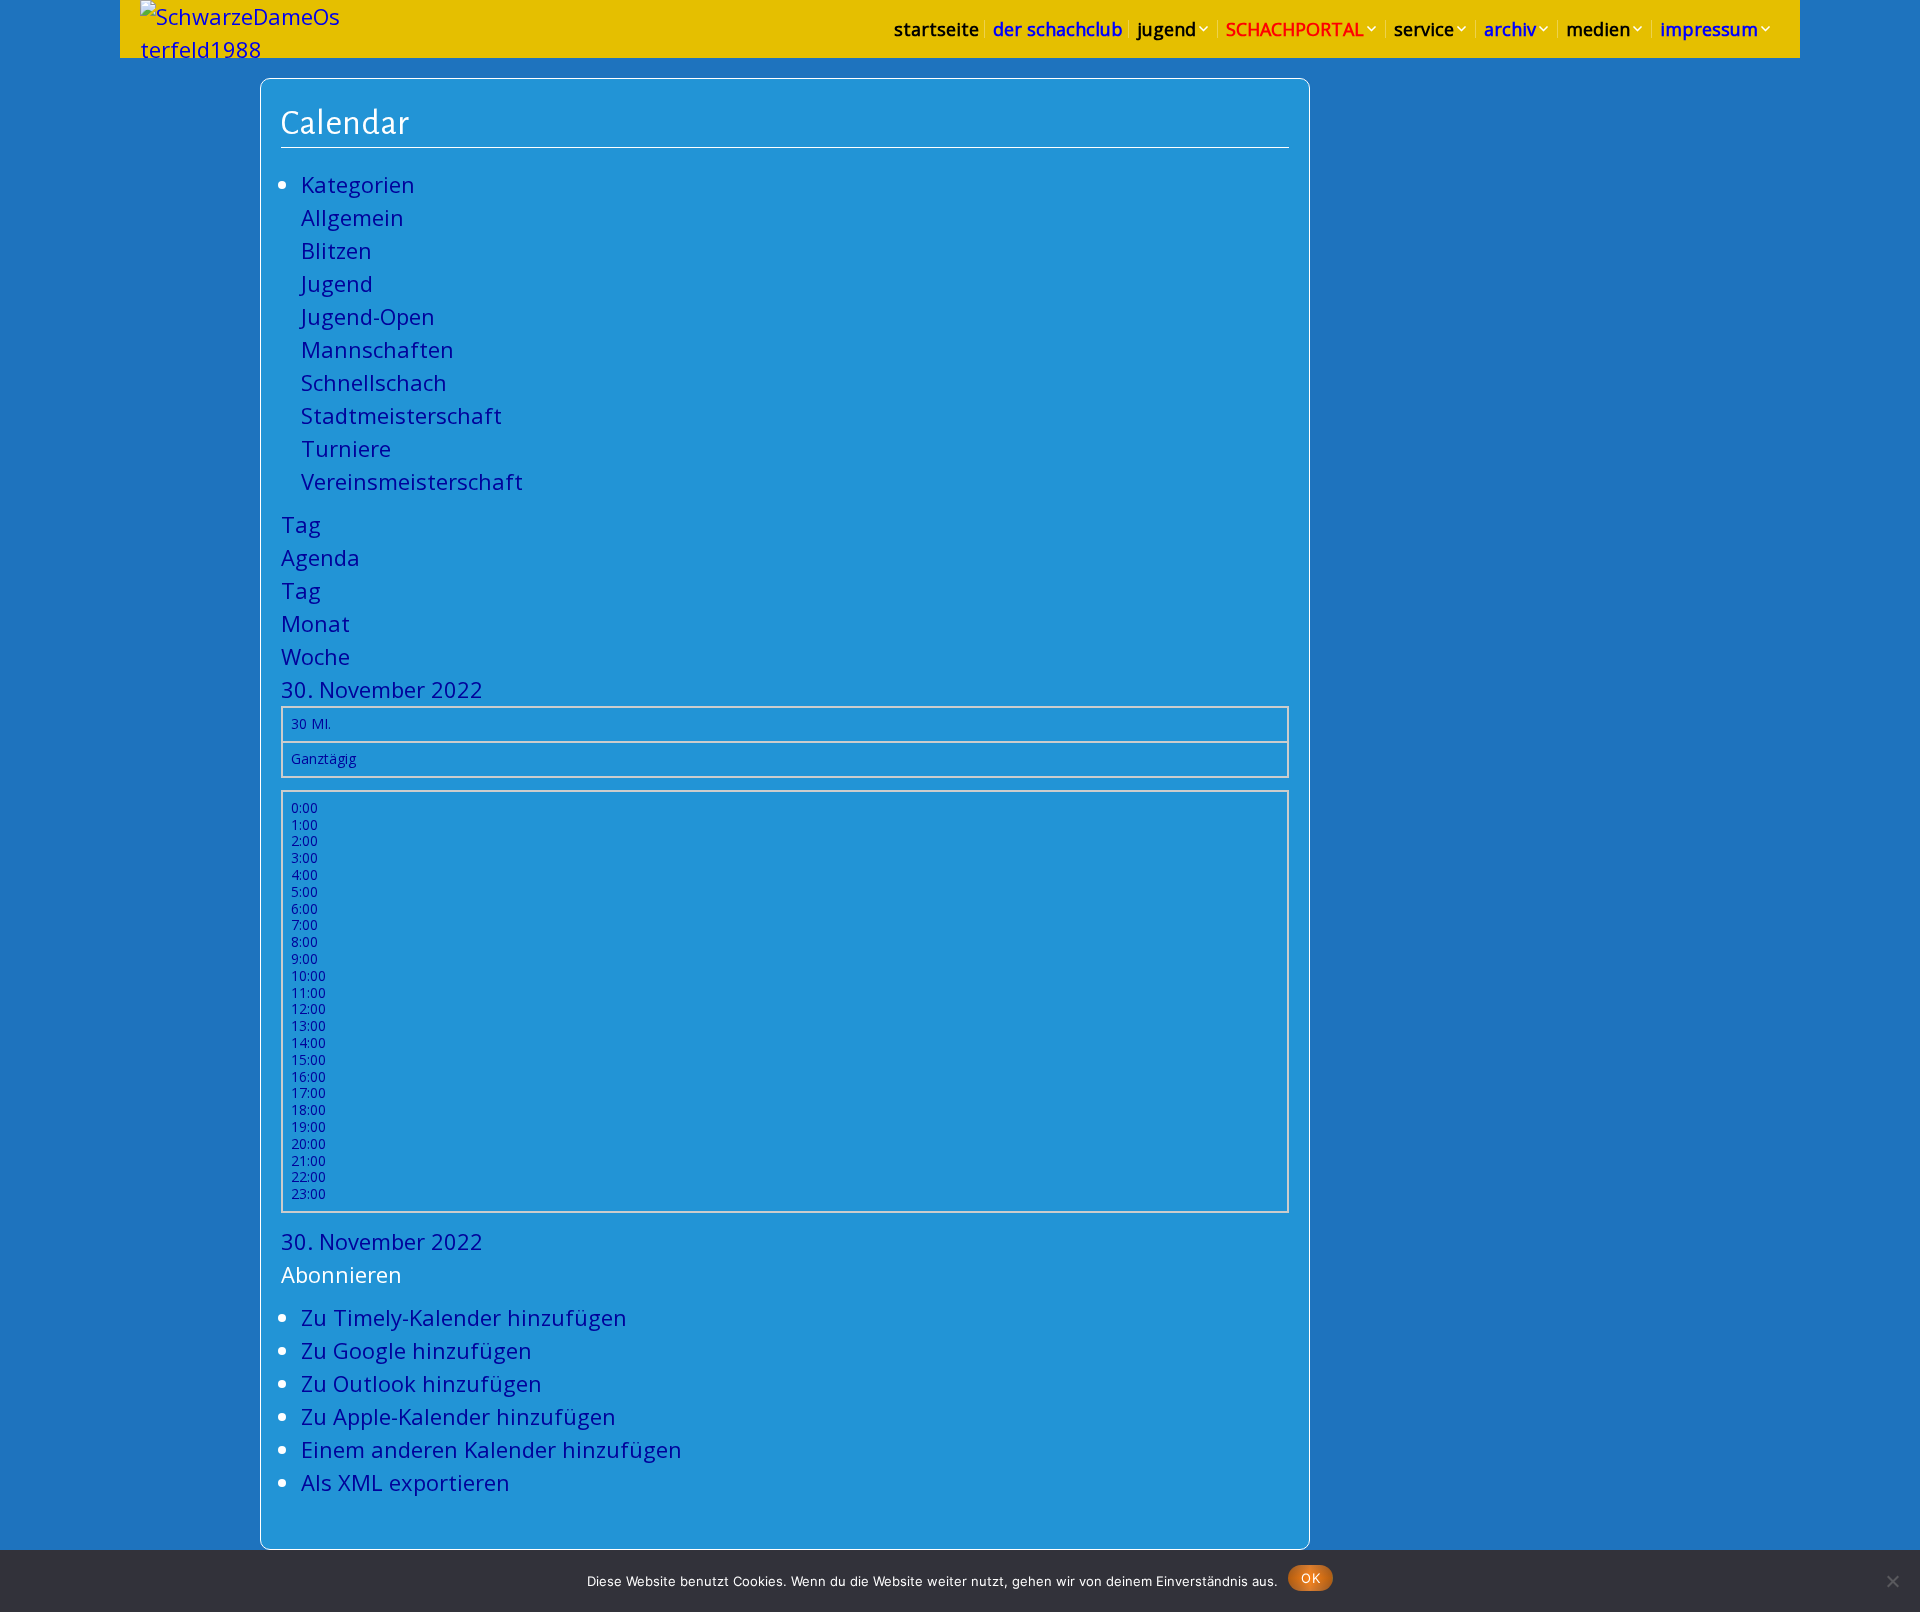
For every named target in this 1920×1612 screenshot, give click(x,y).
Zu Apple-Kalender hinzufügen (458, 1416)
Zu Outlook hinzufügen (421, 1383)
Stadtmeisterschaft (401, 415)
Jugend (337, 283)
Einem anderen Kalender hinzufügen (491, 1449)
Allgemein (352, 217)
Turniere (346, 448)
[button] (341, 1274)
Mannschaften (377, 349)
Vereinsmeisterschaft (412, 481)
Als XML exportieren (405, 1482)
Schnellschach (374, 382)
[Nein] (1892, 1578)
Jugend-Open (368, 316)
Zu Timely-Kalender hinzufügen (464, 1317)
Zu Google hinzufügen (416, 1350)
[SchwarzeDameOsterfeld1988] (240, 33)
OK (1310, 1578)
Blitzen (336, 250)
